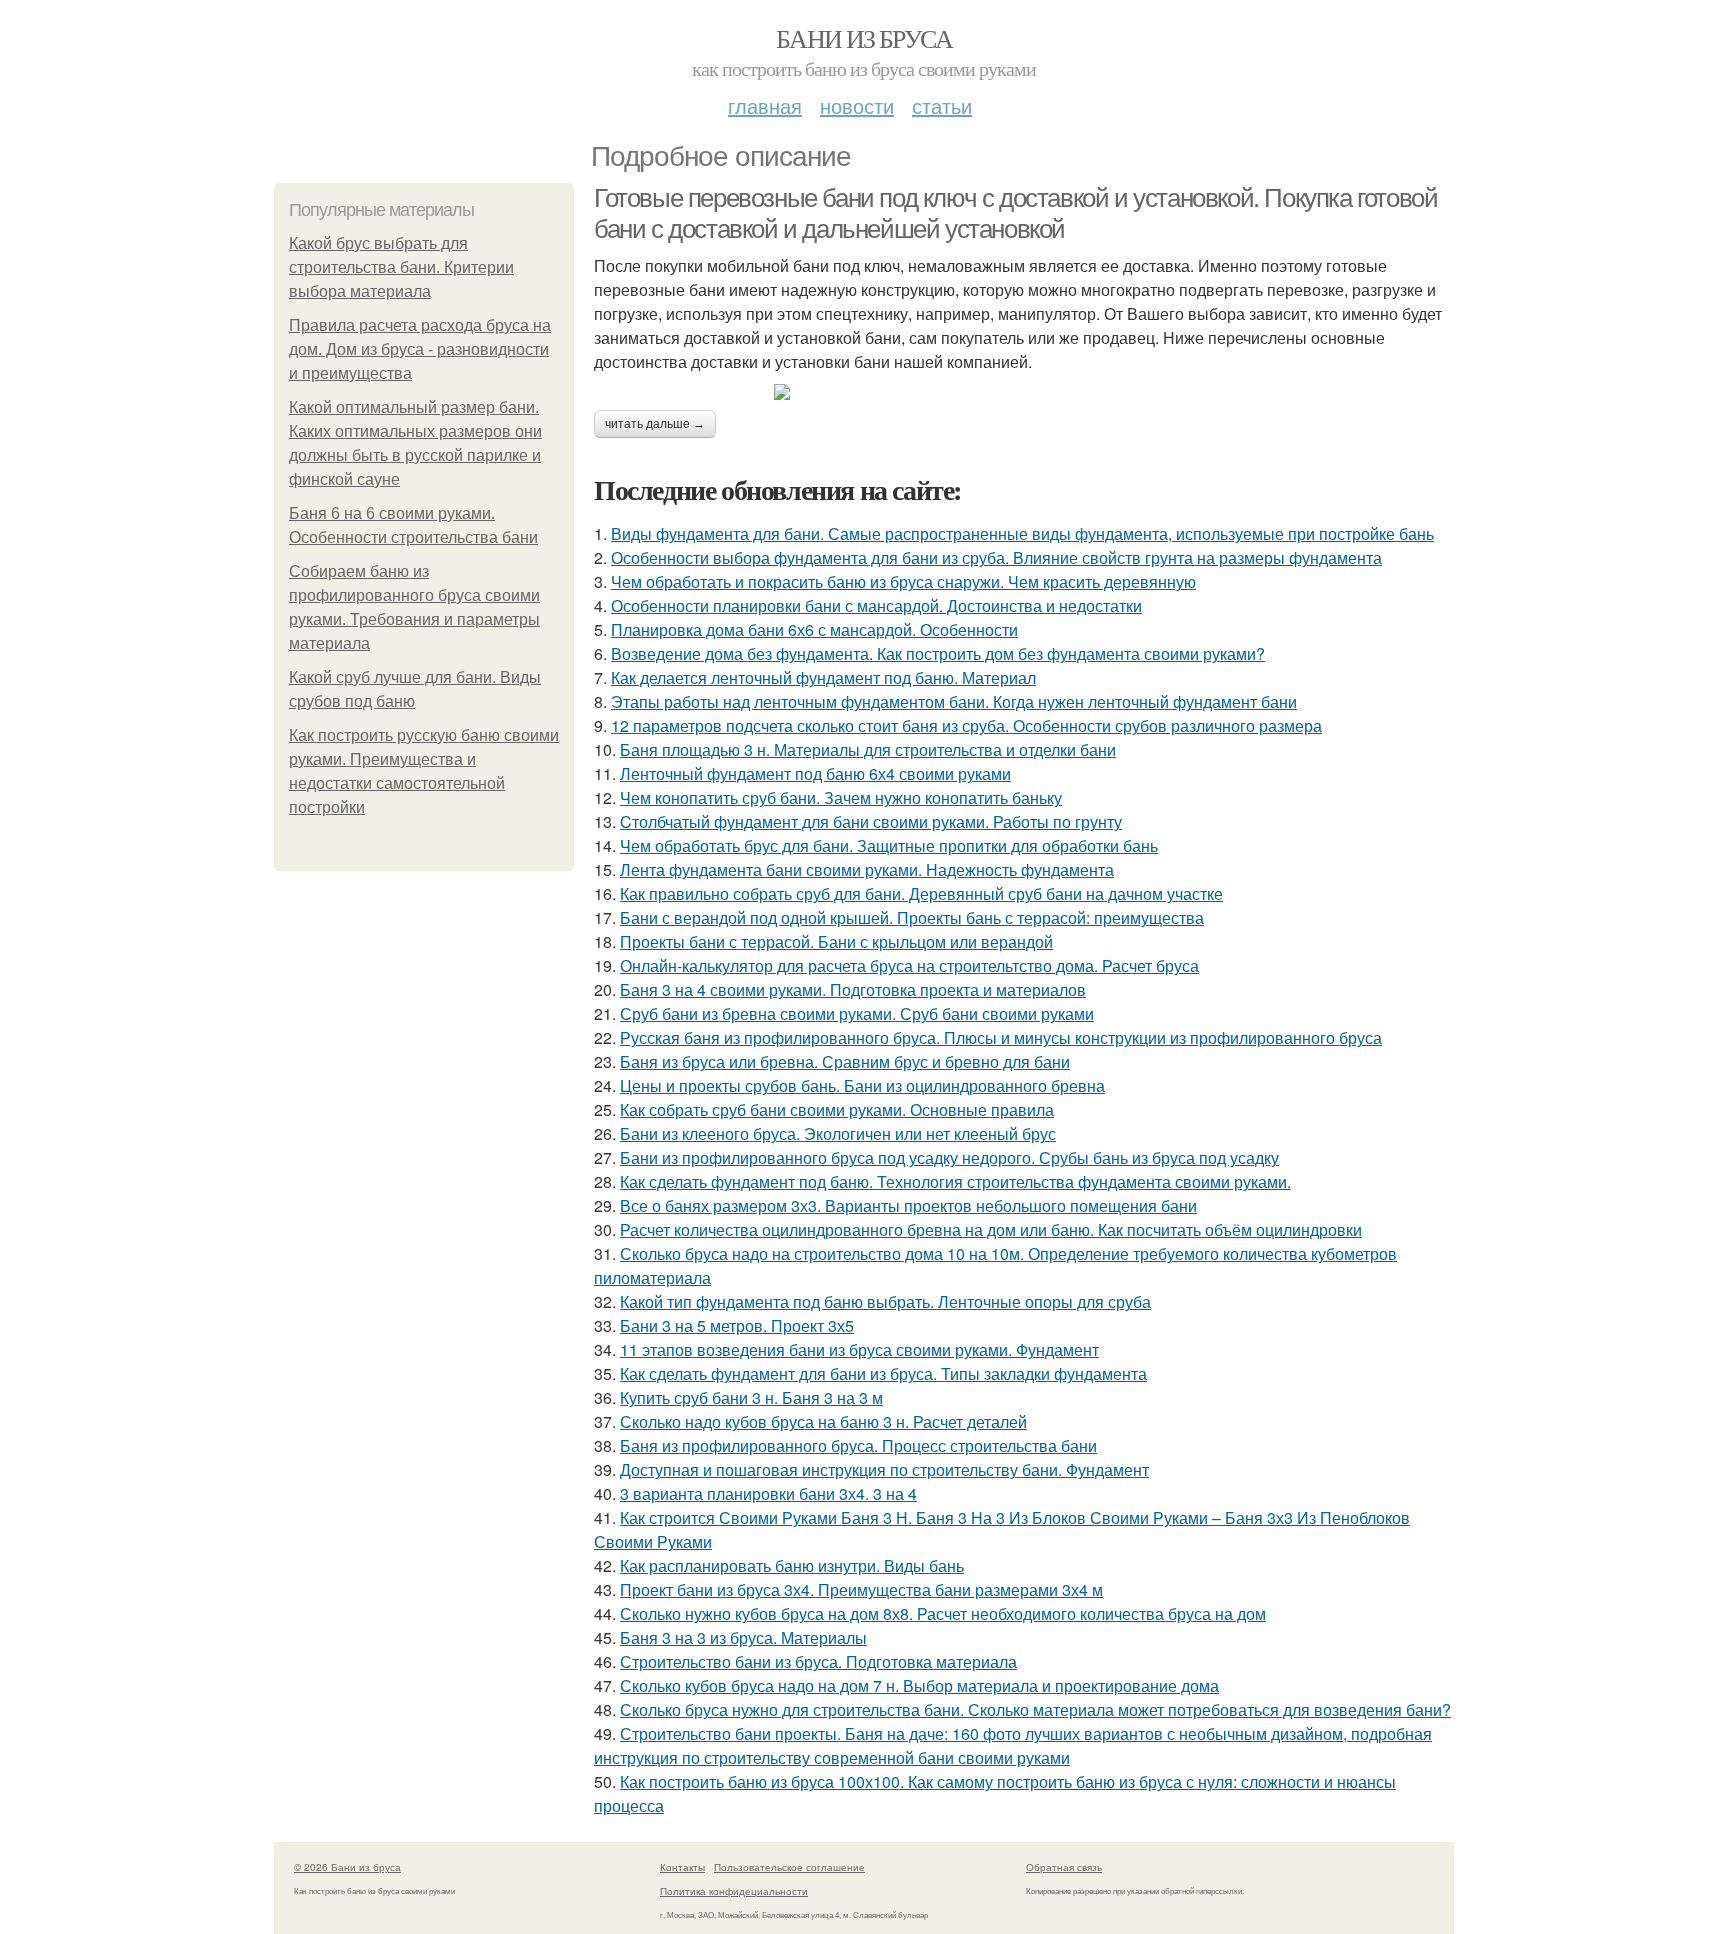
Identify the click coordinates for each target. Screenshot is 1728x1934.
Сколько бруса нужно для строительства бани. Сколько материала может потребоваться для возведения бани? (1035, 1709)
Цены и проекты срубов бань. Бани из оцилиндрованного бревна (862, 1085)
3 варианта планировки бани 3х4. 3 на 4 (768, 1493)
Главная (765, 105)
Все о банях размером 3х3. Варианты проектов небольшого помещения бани (908, 1205)
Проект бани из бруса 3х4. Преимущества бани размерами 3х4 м (861, 1589)
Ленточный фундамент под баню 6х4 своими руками (815, 773)
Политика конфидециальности (734, 1891)
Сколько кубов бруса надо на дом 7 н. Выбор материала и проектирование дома (919, 1685)
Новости (857, 105)
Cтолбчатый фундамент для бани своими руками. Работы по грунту (871, 821)
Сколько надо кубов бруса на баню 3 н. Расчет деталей (823, 1421)
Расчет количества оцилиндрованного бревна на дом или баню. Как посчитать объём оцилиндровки (991, 1229)
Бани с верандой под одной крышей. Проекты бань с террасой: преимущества (912, 917)
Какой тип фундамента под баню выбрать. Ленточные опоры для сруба (885, 1301)
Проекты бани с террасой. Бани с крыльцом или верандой (836, 941)
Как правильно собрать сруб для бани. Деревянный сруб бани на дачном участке (921, 893)
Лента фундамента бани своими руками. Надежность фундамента (867, 869)
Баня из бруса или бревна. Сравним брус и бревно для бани (845, 1061)
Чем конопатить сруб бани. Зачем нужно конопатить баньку (841, 797)
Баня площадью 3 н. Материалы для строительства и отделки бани (868, 749)
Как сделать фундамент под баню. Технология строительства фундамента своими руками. (955, 1181)
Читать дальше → (655, 424)
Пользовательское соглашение (789, 1867)
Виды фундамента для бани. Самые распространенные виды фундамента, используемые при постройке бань (1022, 533)
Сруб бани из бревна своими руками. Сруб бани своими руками (857, 1013)
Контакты (682, 1867)
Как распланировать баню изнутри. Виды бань (792, 1565)
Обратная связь (1064, 1867)
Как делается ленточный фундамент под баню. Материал (823, 677)
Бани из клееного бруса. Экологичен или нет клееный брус (838, 1133)
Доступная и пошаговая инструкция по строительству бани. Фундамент (884, 1469)
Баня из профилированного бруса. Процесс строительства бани (858, 1445)
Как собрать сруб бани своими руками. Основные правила (837, 1109)
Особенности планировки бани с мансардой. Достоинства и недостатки (876, 605)
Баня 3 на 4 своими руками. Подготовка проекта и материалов (853, 989)
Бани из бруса (864, 38)
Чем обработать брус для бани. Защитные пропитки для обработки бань (889, 845)
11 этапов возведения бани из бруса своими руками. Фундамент (859, 1349)
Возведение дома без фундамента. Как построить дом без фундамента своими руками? (938, 653)
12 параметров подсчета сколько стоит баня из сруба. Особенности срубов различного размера (966, 725)
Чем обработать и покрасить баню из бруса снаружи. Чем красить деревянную (903, 581)
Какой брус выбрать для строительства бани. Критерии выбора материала (401, 267)
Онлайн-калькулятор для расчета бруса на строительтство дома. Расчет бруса (909, 965)
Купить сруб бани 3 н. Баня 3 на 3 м (751, 1397)
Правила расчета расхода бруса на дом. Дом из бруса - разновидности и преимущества (420, 349)
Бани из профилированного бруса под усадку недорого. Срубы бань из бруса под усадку (949, 1157)
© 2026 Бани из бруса (347, 1867)
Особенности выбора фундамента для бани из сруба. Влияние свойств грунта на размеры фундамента (996, 557)
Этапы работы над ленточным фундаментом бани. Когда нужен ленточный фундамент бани (954, 701)
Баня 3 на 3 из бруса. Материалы (743, 1637)
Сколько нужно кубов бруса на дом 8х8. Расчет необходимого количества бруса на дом (943, 1613)
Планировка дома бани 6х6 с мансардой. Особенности (814, 629)
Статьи (942, 105)
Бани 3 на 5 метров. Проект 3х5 (737, 1325)
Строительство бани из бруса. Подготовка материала (818, 1661)
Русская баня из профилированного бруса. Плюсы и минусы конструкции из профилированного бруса (1001, 1037)
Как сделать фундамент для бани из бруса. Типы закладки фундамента (883, 1373)
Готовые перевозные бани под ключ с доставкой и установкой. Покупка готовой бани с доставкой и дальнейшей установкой (1015, 213)
